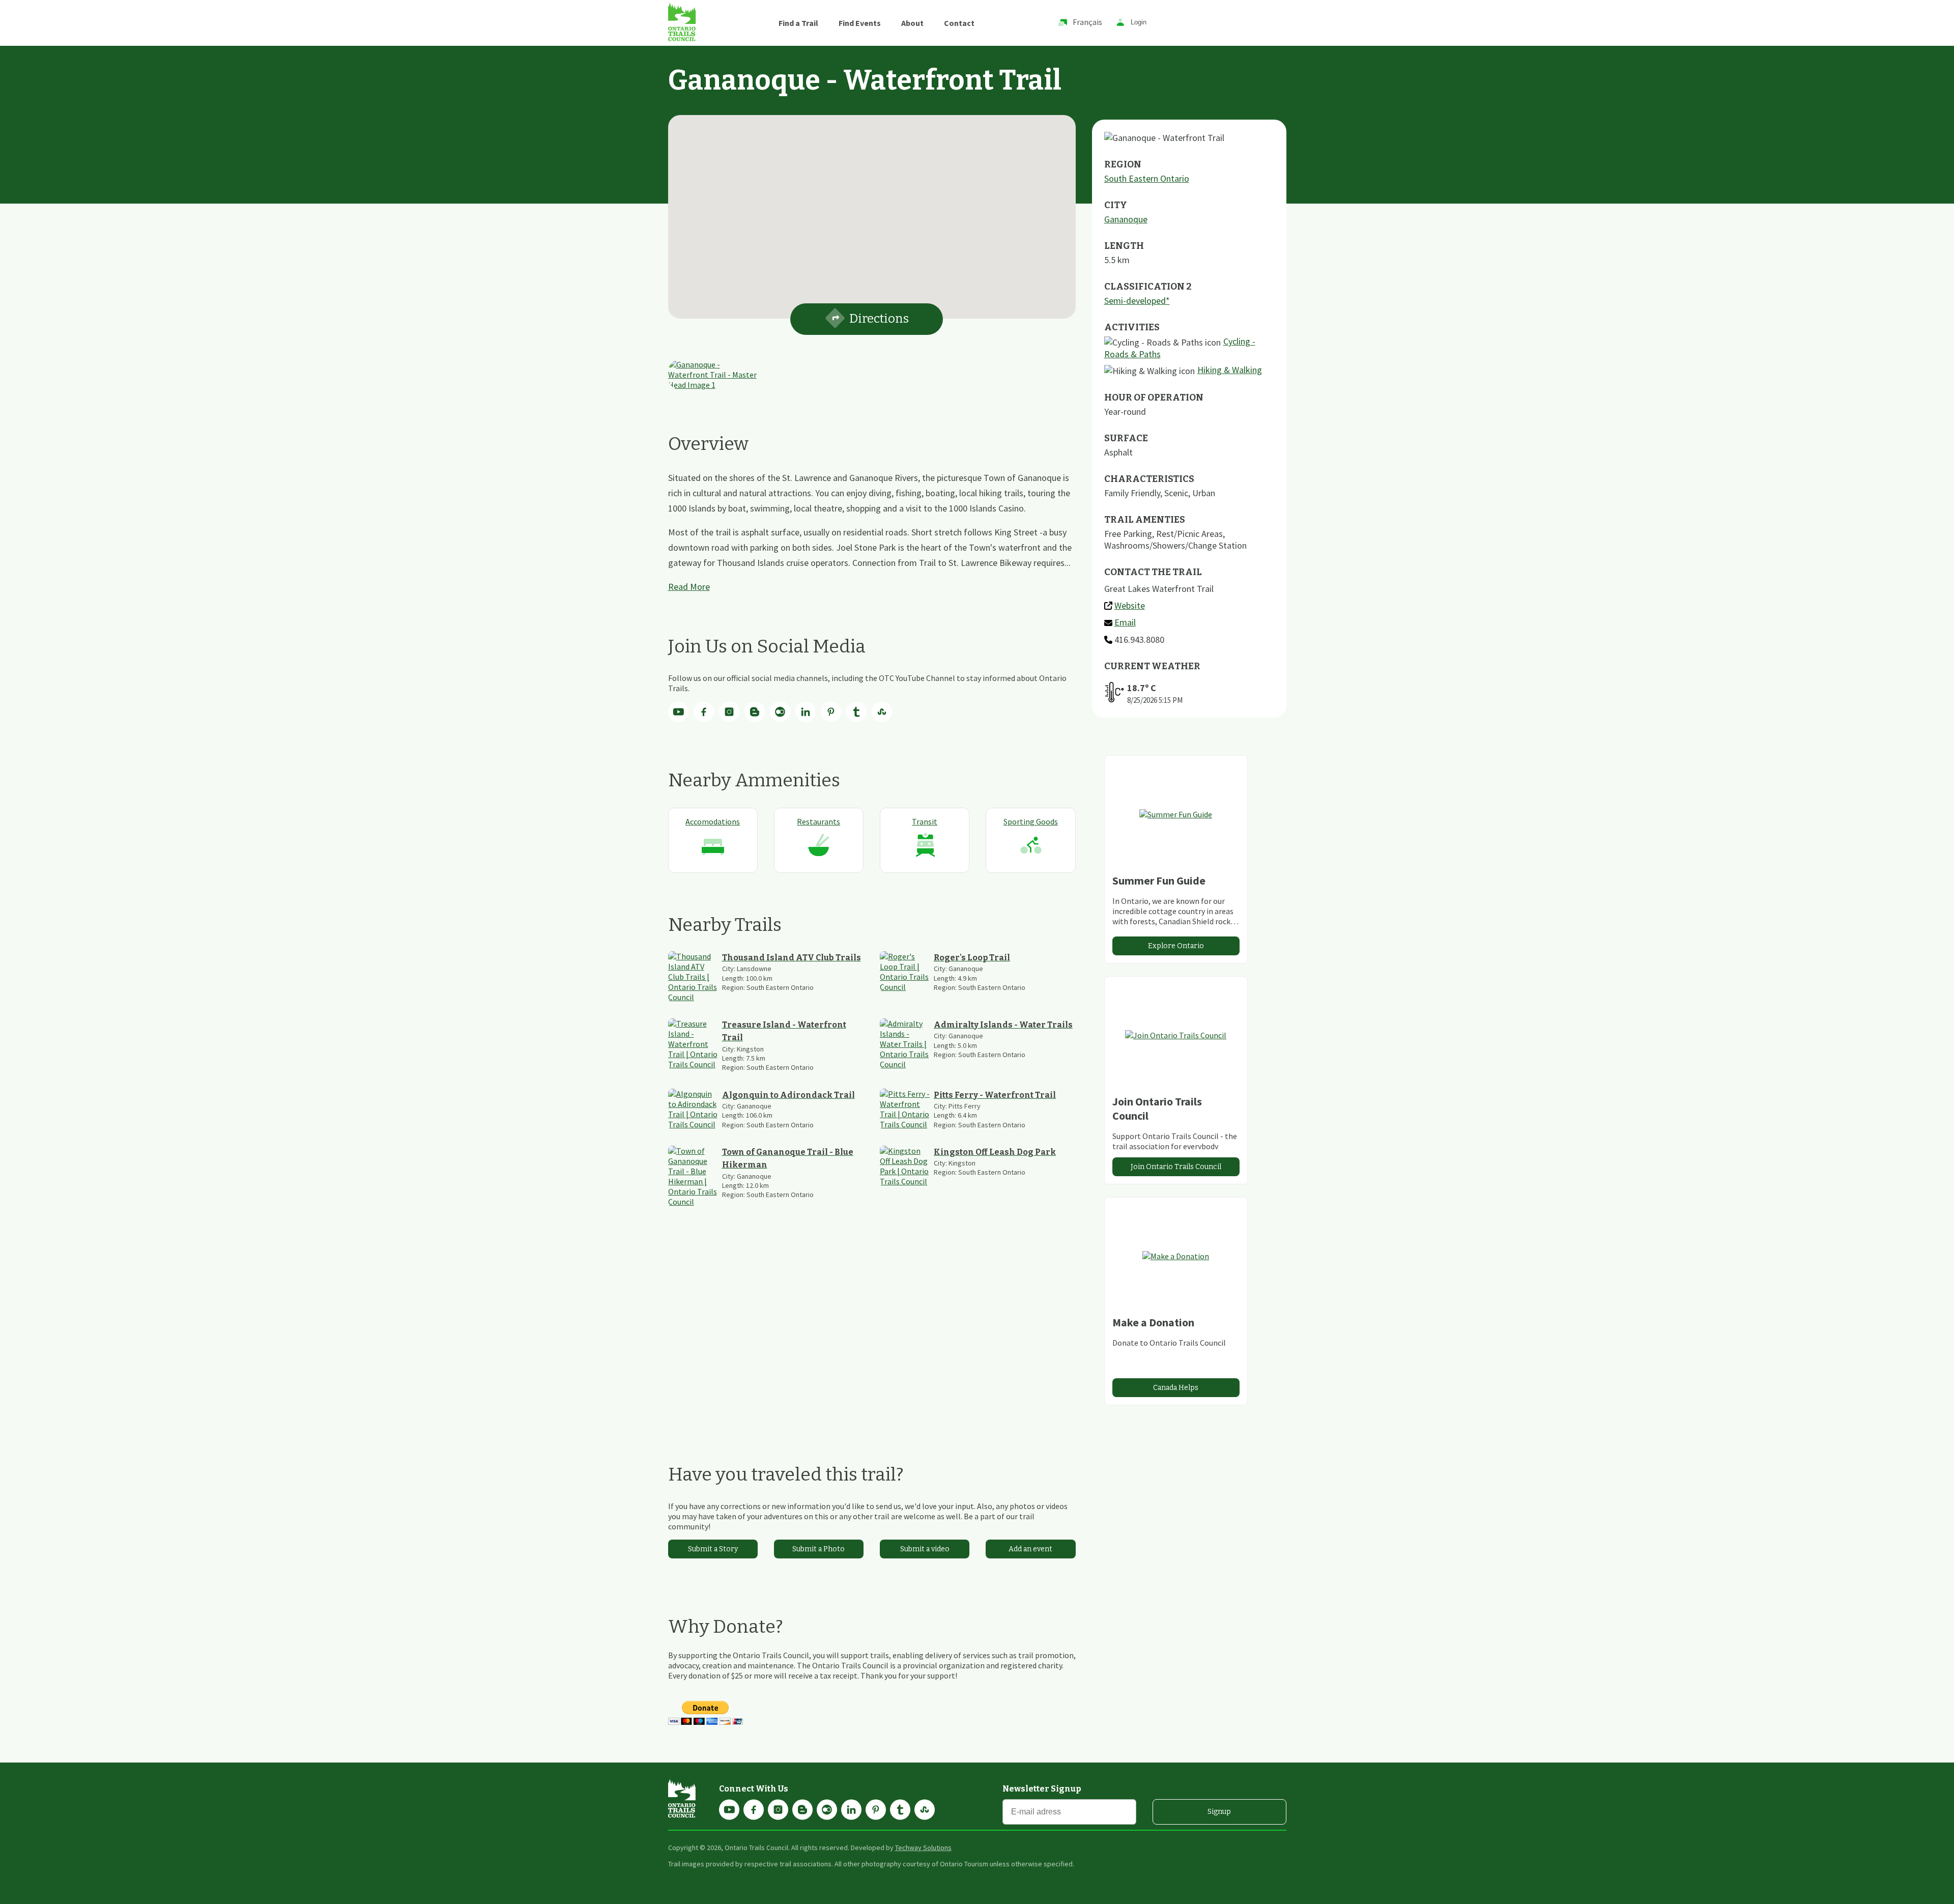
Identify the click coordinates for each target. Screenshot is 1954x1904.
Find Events (860, 23)
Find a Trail (798, 23)
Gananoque (1126, 219)
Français (1087, 22)
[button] (872, 211)
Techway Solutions (923, 1848)
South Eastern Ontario (1147, 178)
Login (1139, 23)
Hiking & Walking (1230, 370)
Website (1130, 605)
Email (1125, 622)
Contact (959, 23)
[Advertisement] (872, 1335)
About (912, 23)
